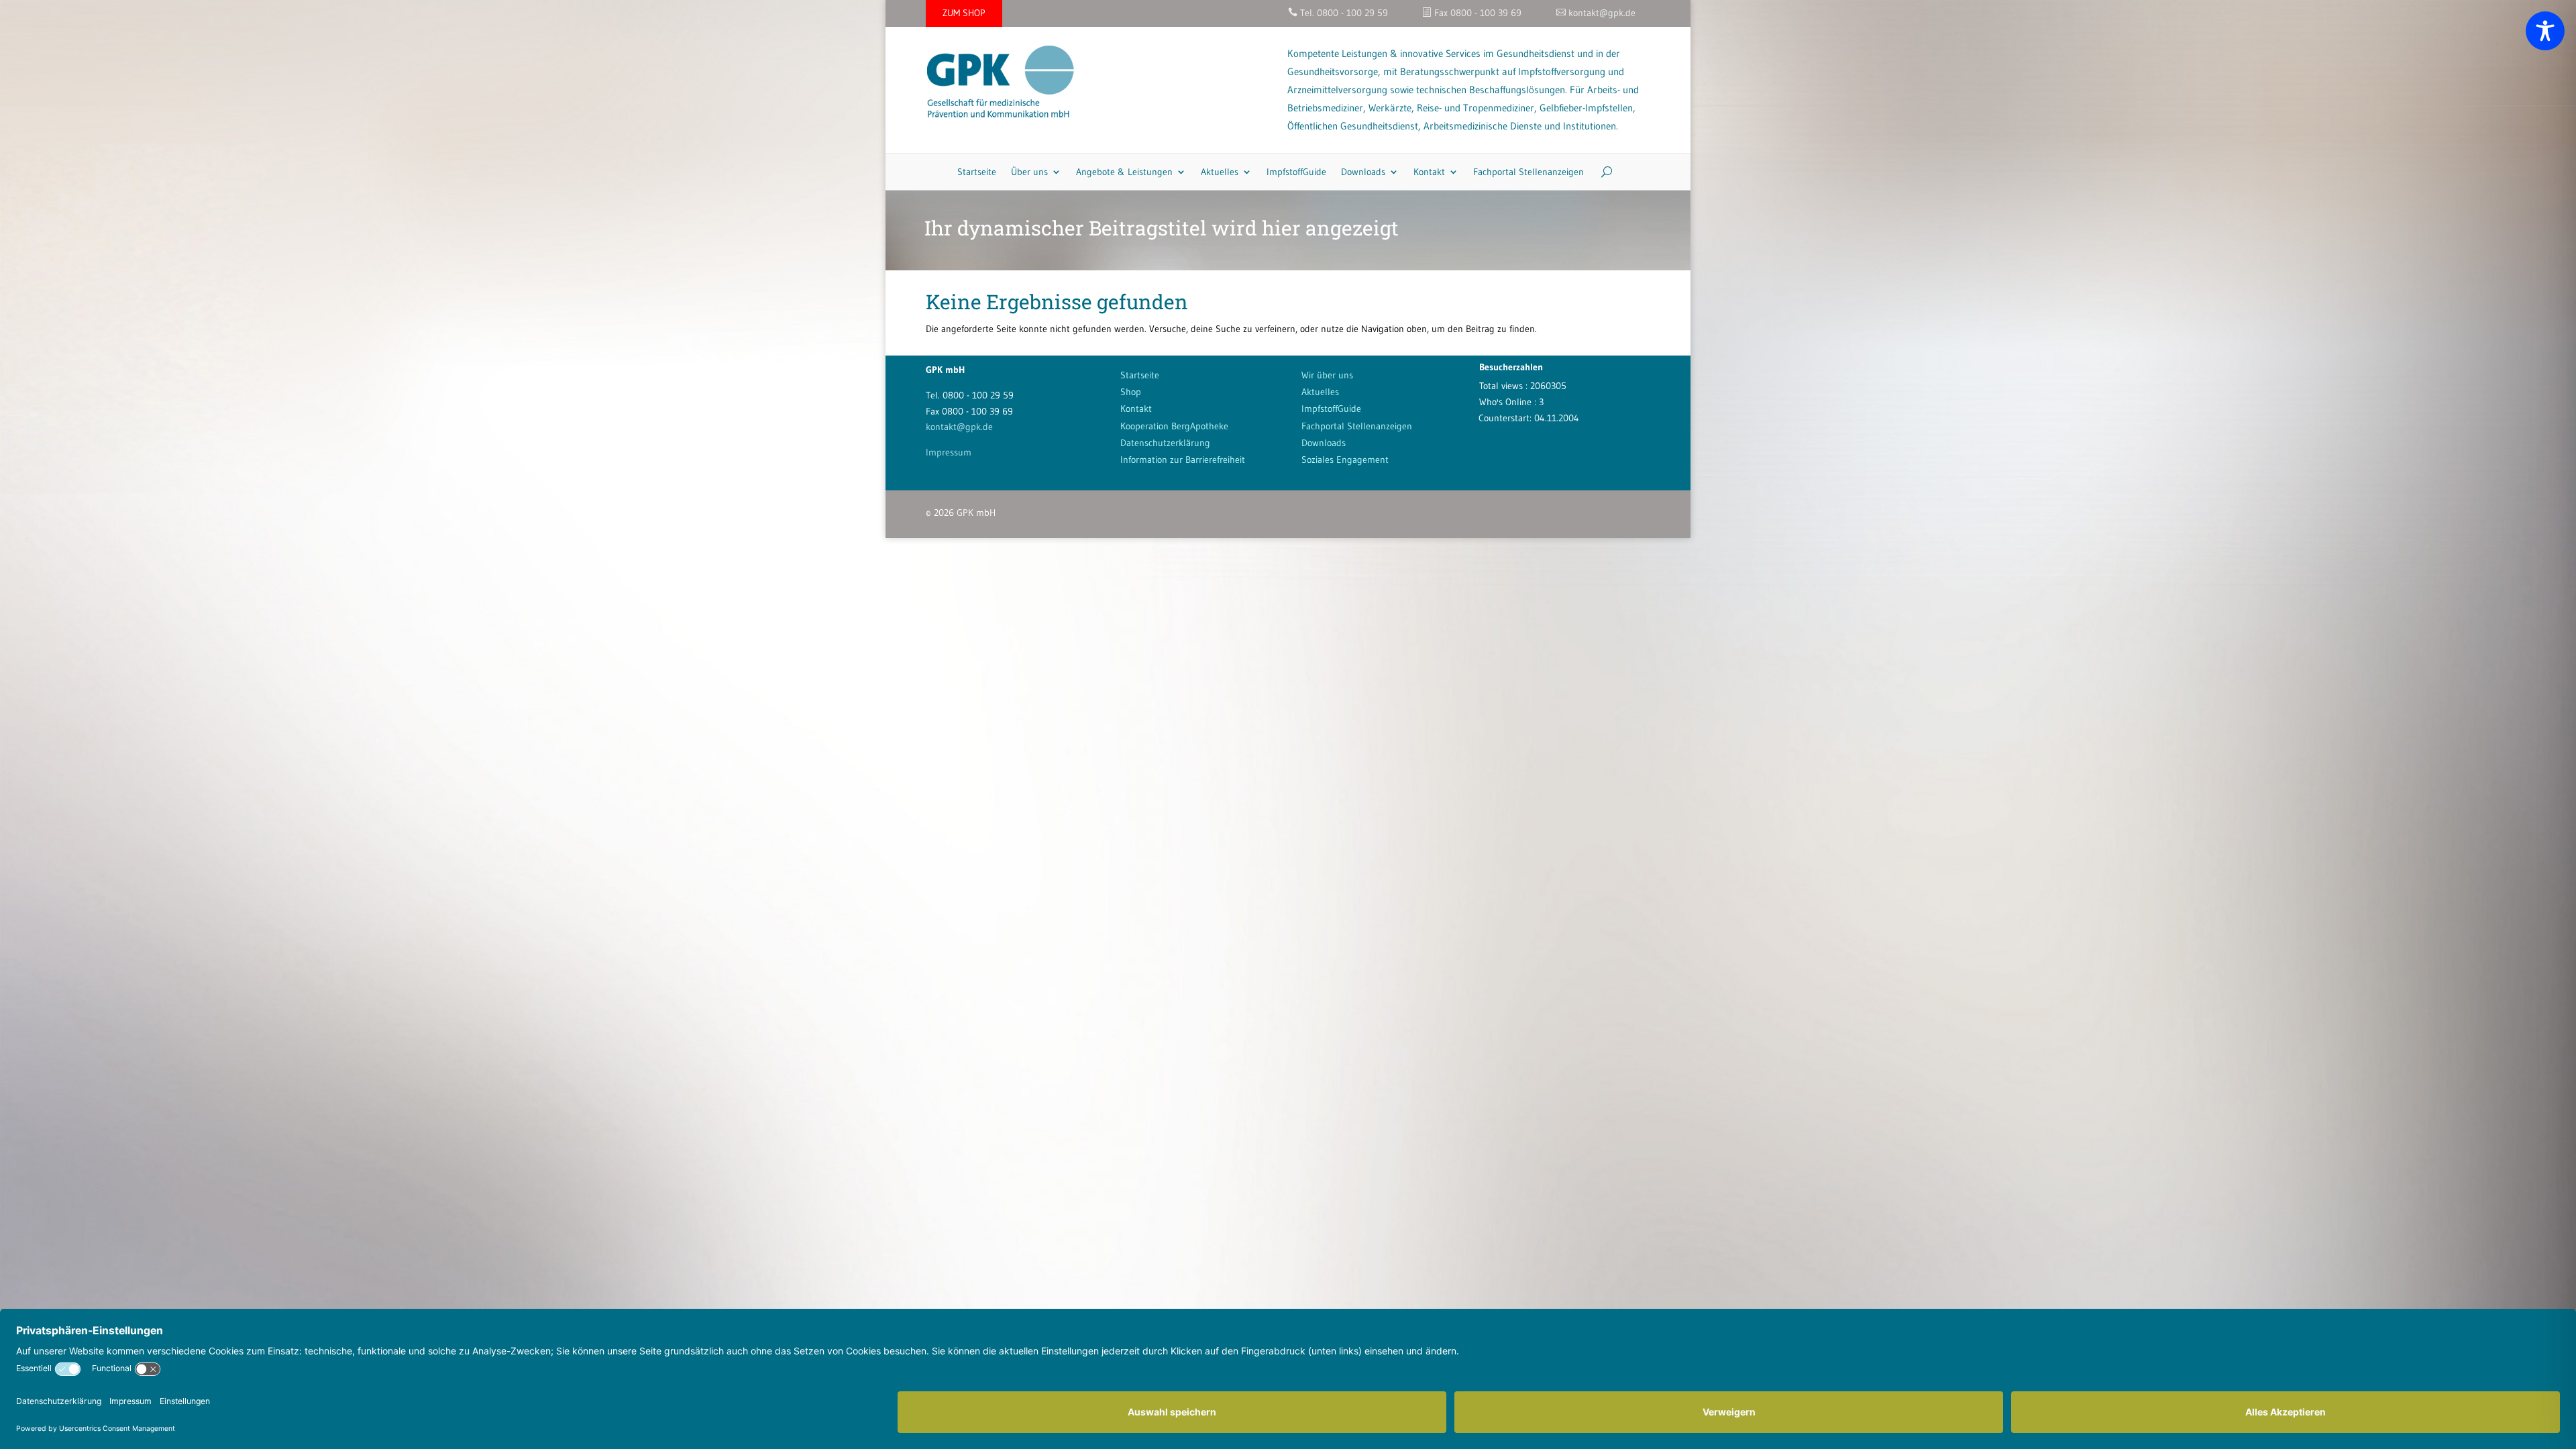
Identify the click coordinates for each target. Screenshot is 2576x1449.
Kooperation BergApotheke (1174, 426)
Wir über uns (1327, 375)
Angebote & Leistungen (1124, 172)
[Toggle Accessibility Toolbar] (2545, 31)
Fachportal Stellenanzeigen (1528, 172)
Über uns (1029, 172)
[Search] (1602, 172)
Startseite (977, 172)
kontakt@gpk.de (959, 427)
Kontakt (1429, 172)
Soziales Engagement (1345, 460)
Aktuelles (1220, 172)
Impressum (949, 452)
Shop (1131, 392)
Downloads (1363, 172)
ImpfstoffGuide (1296, 172)
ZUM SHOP (964, 13)
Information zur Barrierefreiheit (1183, 460)
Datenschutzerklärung (1165, 443)
